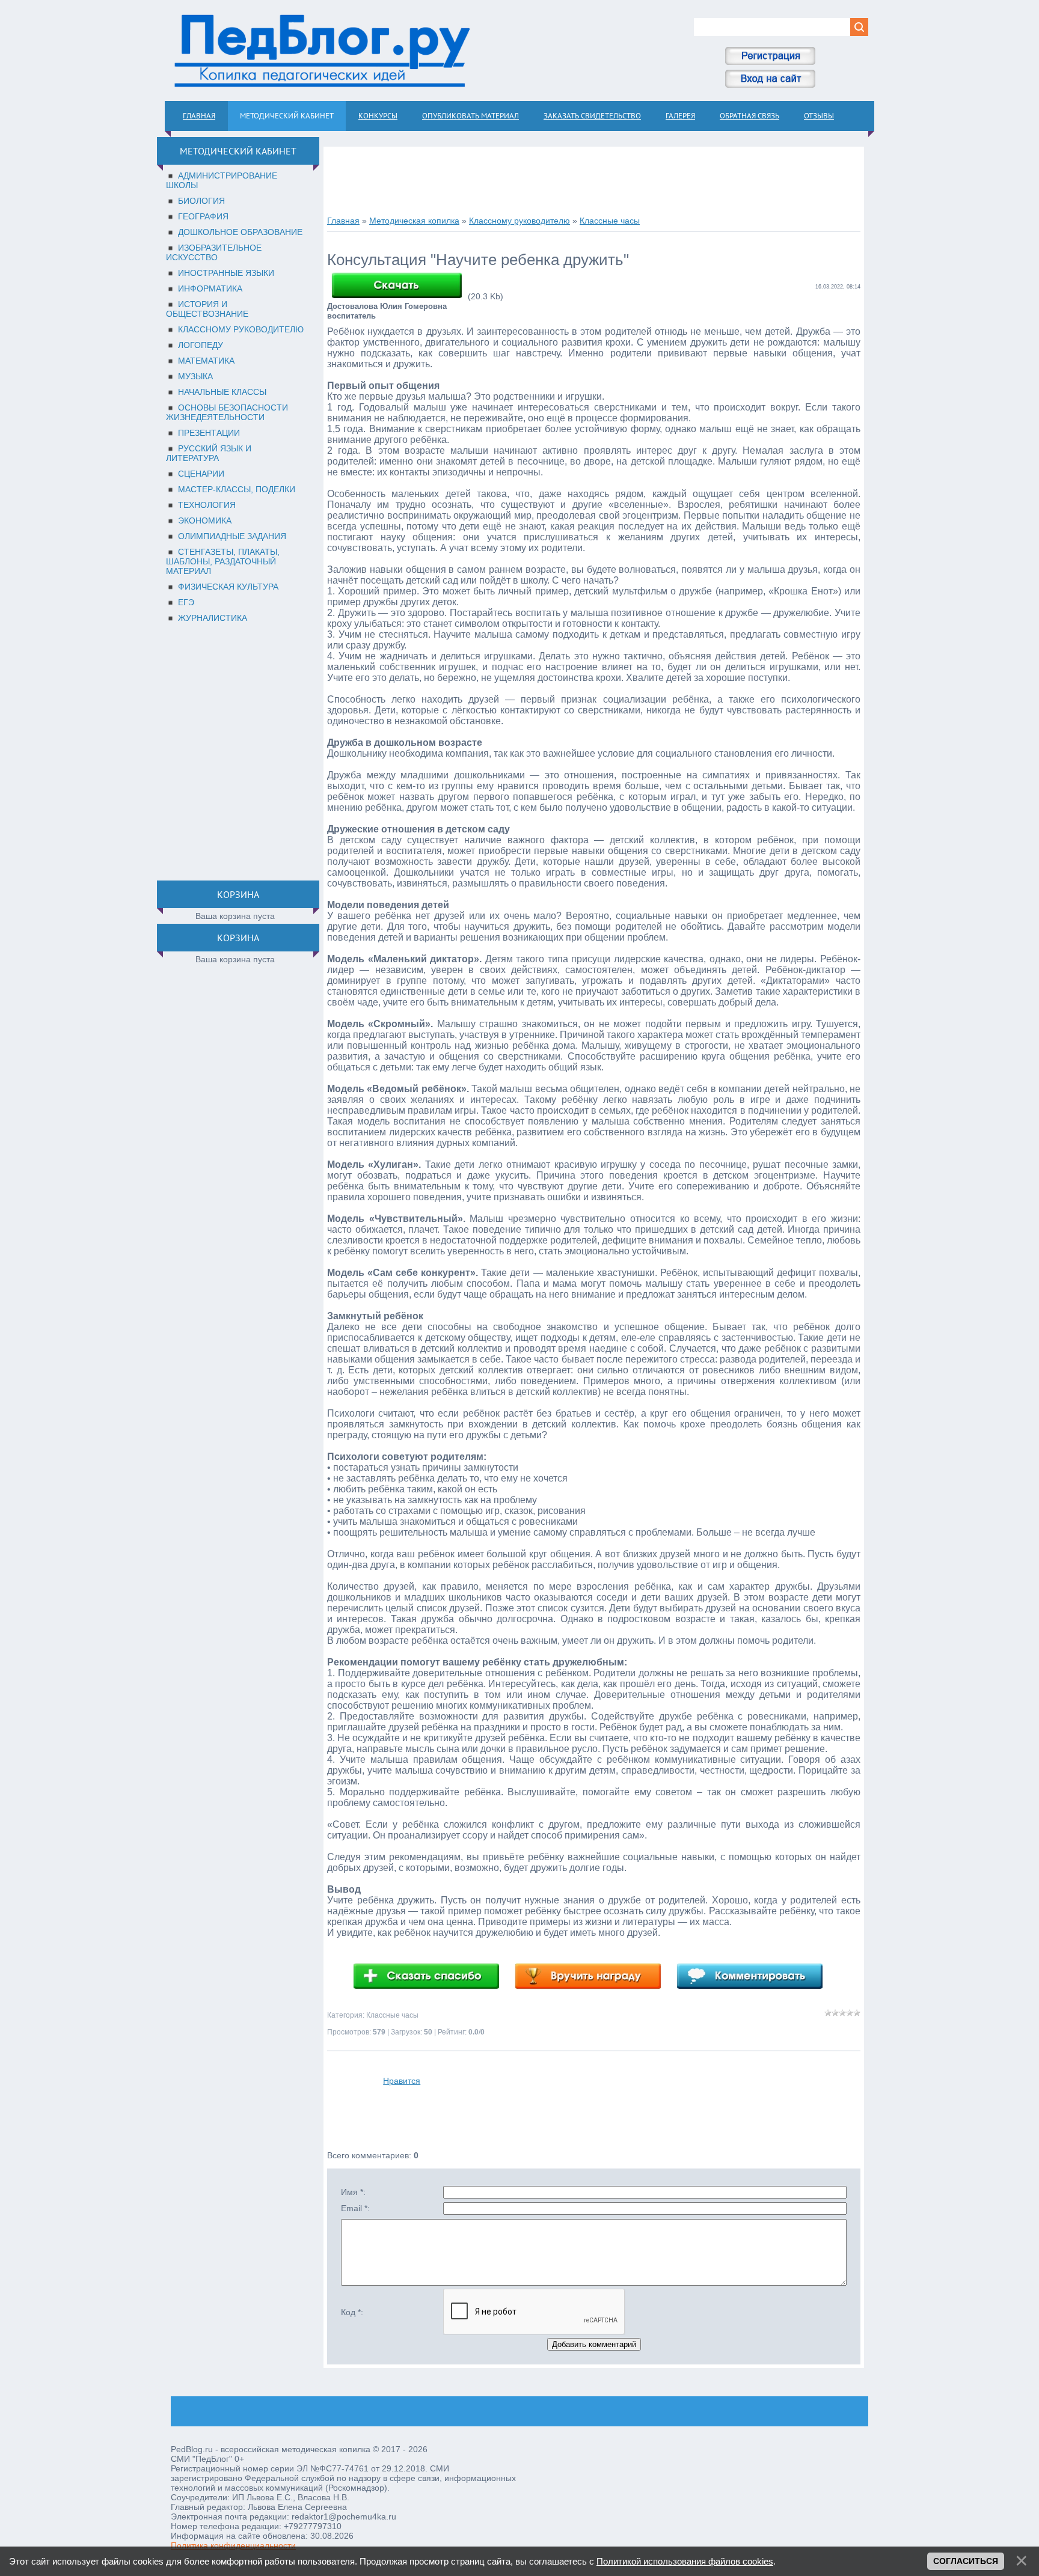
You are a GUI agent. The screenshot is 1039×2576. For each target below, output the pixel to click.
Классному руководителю (519, 221)
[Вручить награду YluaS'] (594, 1976)
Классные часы (610, 221)
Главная (343, 221)
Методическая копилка (414, 221)
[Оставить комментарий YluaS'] (755, 1976)
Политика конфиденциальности (233, 2545)
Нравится (402, 2081)
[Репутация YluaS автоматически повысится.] (432, 1976)
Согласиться (966, 2561)
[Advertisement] (235, 749)
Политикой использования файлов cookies (685, 2561)
